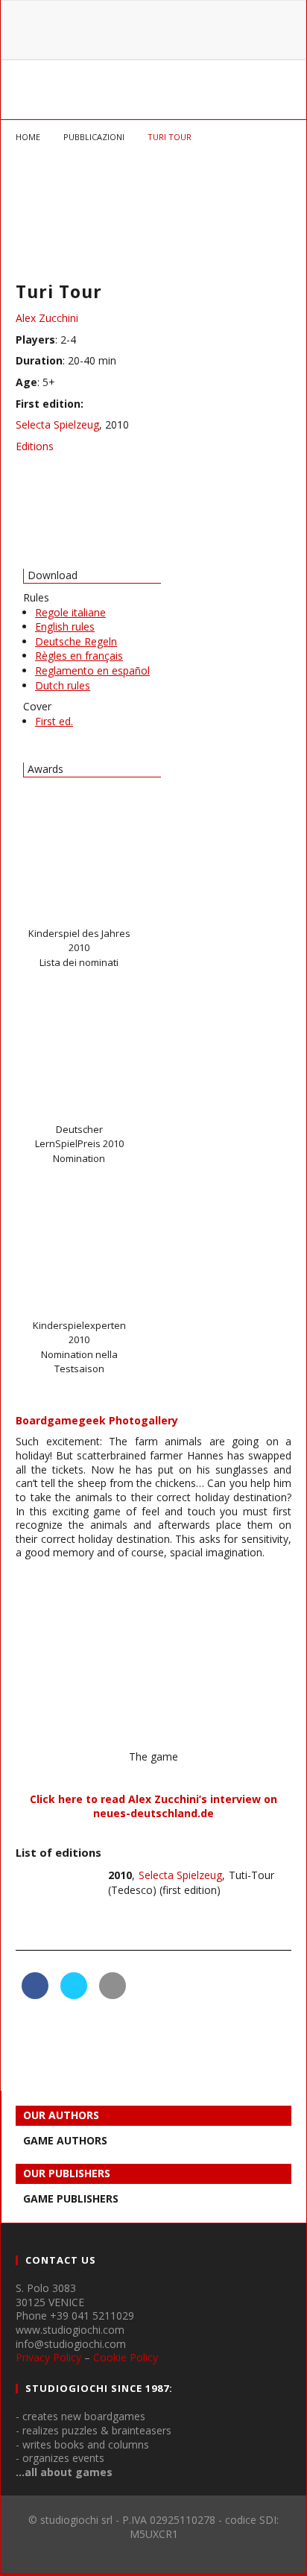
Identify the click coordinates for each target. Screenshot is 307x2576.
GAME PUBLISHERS (71, 2198)
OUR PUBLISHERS (67, 2173)
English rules (65, 626)
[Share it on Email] (113, 1995)
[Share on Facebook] (35, 1995)
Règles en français (79, 656)
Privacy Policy (48, 2357)
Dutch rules (63, 685)
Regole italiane (70, 612)
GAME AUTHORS (65, 2140)
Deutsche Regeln (76, 641)
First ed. (54, 721)
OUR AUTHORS (61, 2115)
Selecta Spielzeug (57, 424)
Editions (35, 446)
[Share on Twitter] (74, 1995)
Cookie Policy (126, 2357)
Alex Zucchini (47, 318)
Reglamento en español (92, 670)
